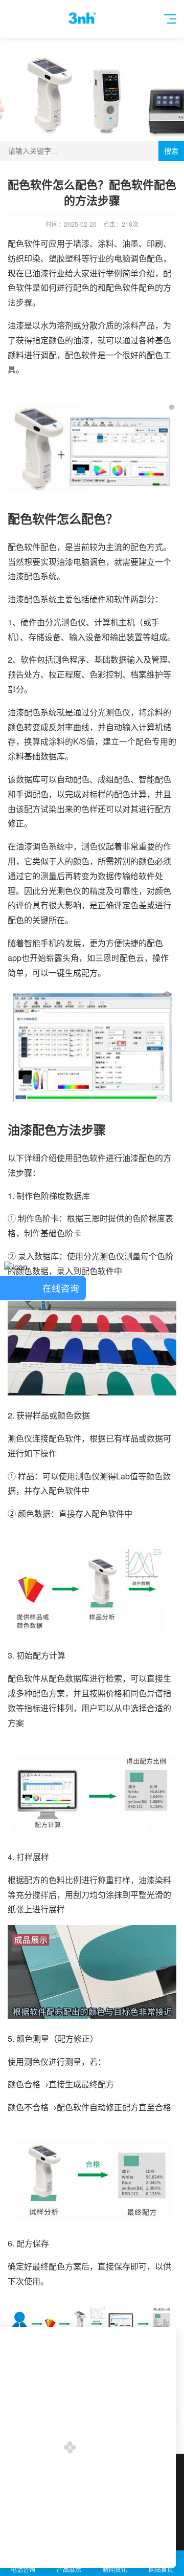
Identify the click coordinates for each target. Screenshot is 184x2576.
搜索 (171, 151)
